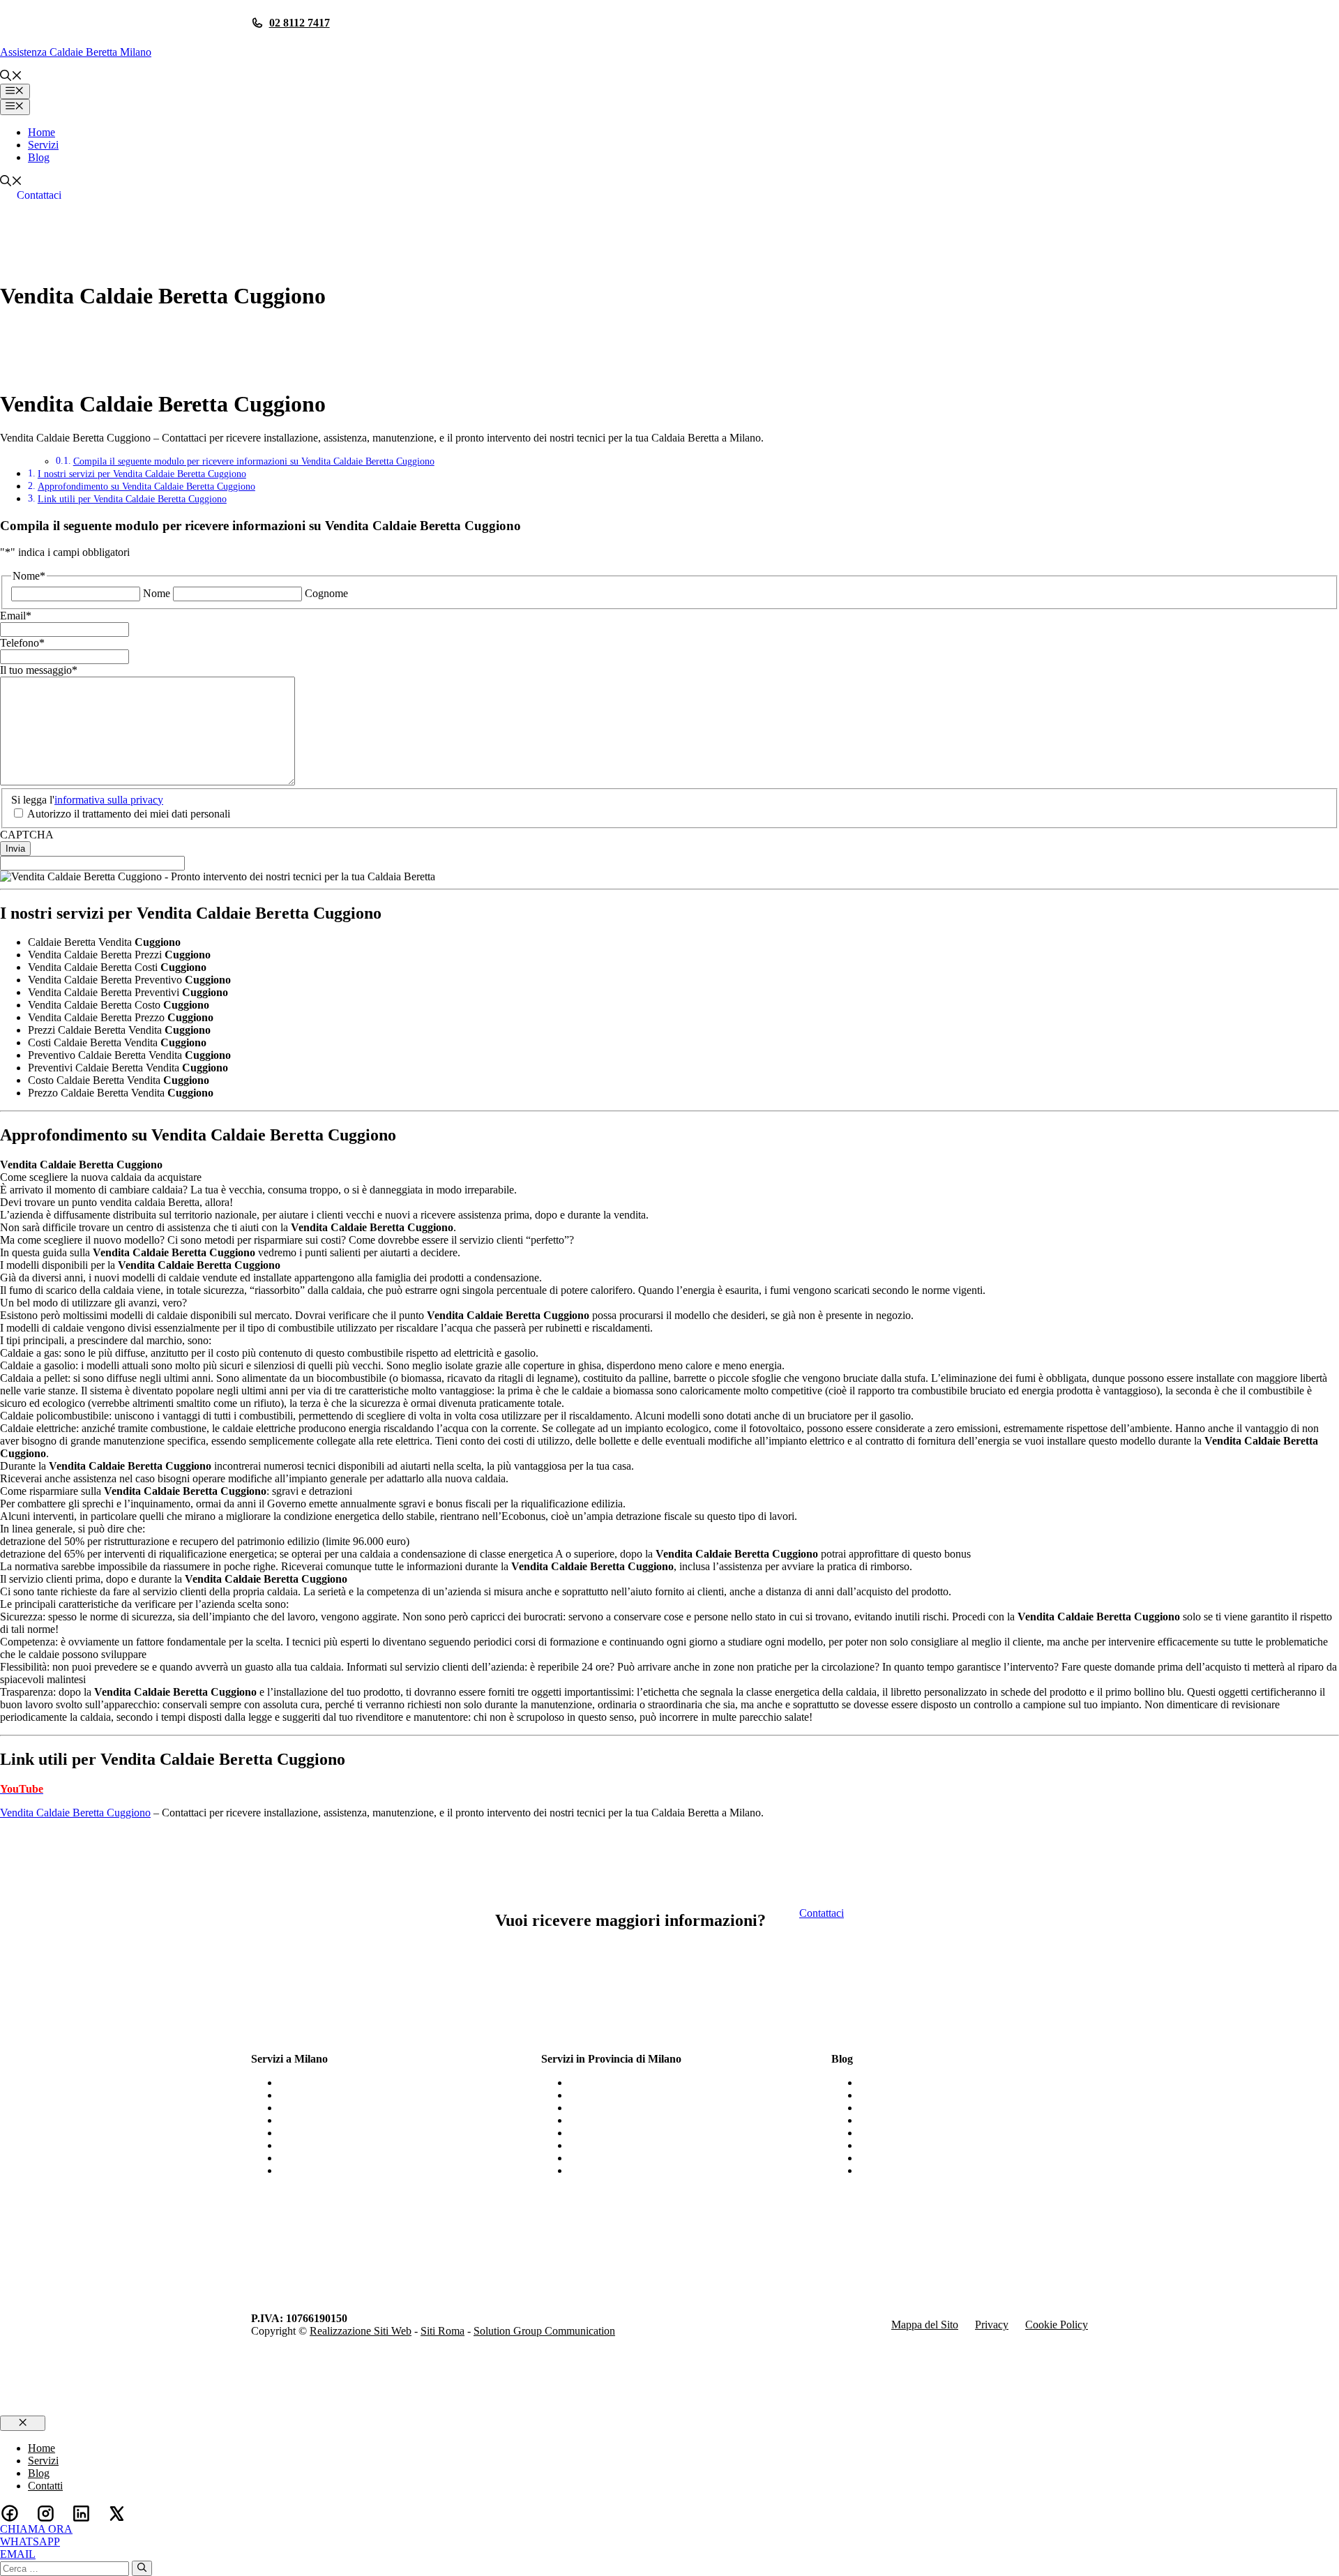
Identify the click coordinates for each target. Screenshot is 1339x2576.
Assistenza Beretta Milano (336, 2108)
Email (16, 616)
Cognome (326, 593)
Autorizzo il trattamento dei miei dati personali (129, 814)
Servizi (43, 145)
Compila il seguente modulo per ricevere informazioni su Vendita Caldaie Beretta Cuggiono (254, 461)
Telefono (22, 643)
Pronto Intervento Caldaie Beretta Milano (370, 2082)
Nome (157, 593)
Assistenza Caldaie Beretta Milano (76, 52)
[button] (11, 77)
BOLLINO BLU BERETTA (924, 2082)
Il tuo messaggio (39, 670)
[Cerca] (142, 2568)
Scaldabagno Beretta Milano (341, 2133)
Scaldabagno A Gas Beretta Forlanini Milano (668, 2145)
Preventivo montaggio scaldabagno (936, 2145)
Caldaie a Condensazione (915, 2120)
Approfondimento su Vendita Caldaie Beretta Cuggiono (146, 486)
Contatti (45, 2486)
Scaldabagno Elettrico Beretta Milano (361, 2120)
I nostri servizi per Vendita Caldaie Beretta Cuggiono (142, 474)
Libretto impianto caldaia (914, 2133)
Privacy (992, 2325)
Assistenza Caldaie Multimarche (930, 2158)
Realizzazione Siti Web (361, 2331)
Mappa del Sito (925, 2325)
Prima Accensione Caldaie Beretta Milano (371, 2170)
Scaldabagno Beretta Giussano (636, 2133)
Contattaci (39, 195)
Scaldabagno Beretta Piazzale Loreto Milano (667, 2095)
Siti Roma (442, 2331)
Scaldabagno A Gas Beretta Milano (356, 2145)
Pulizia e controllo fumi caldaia (927, 2108)
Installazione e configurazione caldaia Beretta (959, 2170)
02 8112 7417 (300, 23)
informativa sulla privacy (109, 800)
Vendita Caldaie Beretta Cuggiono (75, 1813)
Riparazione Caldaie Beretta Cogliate (651, 2108)
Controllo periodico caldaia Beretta (936, 2095)
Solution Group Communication (544, 2331)
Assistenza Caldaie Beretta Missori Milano (663, 2082)
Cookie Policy (1057, 2325)
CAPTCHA (27, 835)
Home (41, 132)
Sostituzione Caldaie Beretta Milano (358, 2158)
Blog (39, 157)
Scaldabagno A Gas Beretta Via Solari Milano (670, 2120)
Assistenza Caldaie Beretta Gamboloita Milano (672, 2158)
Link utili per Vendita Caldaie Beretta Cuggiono (132, 499)
